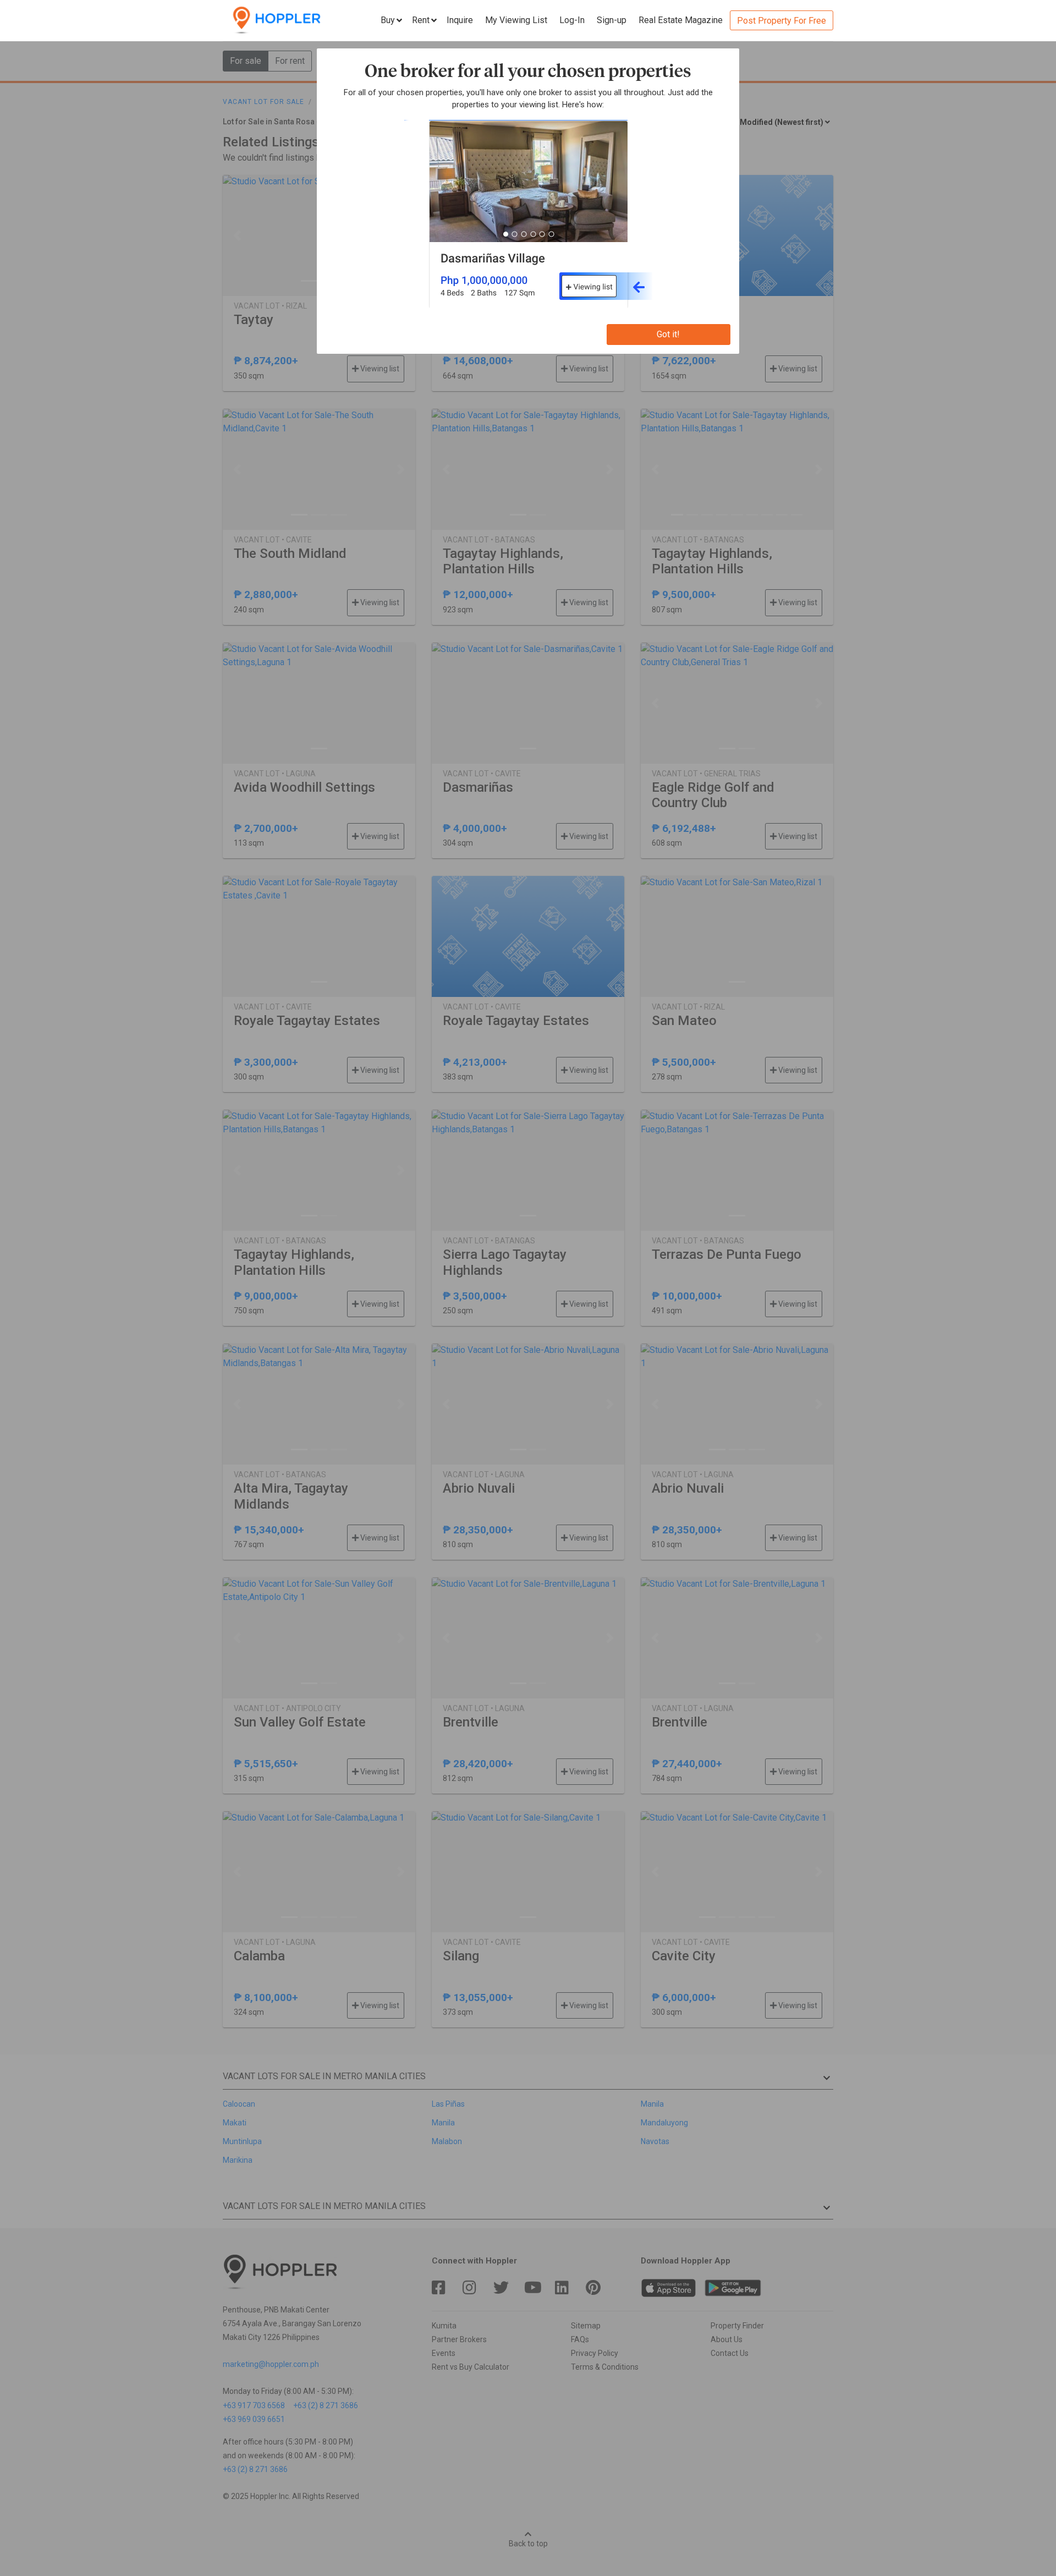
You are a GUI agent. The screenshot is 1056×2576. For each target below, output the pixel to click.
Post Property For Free (782, 21)
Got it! (668, 334)
